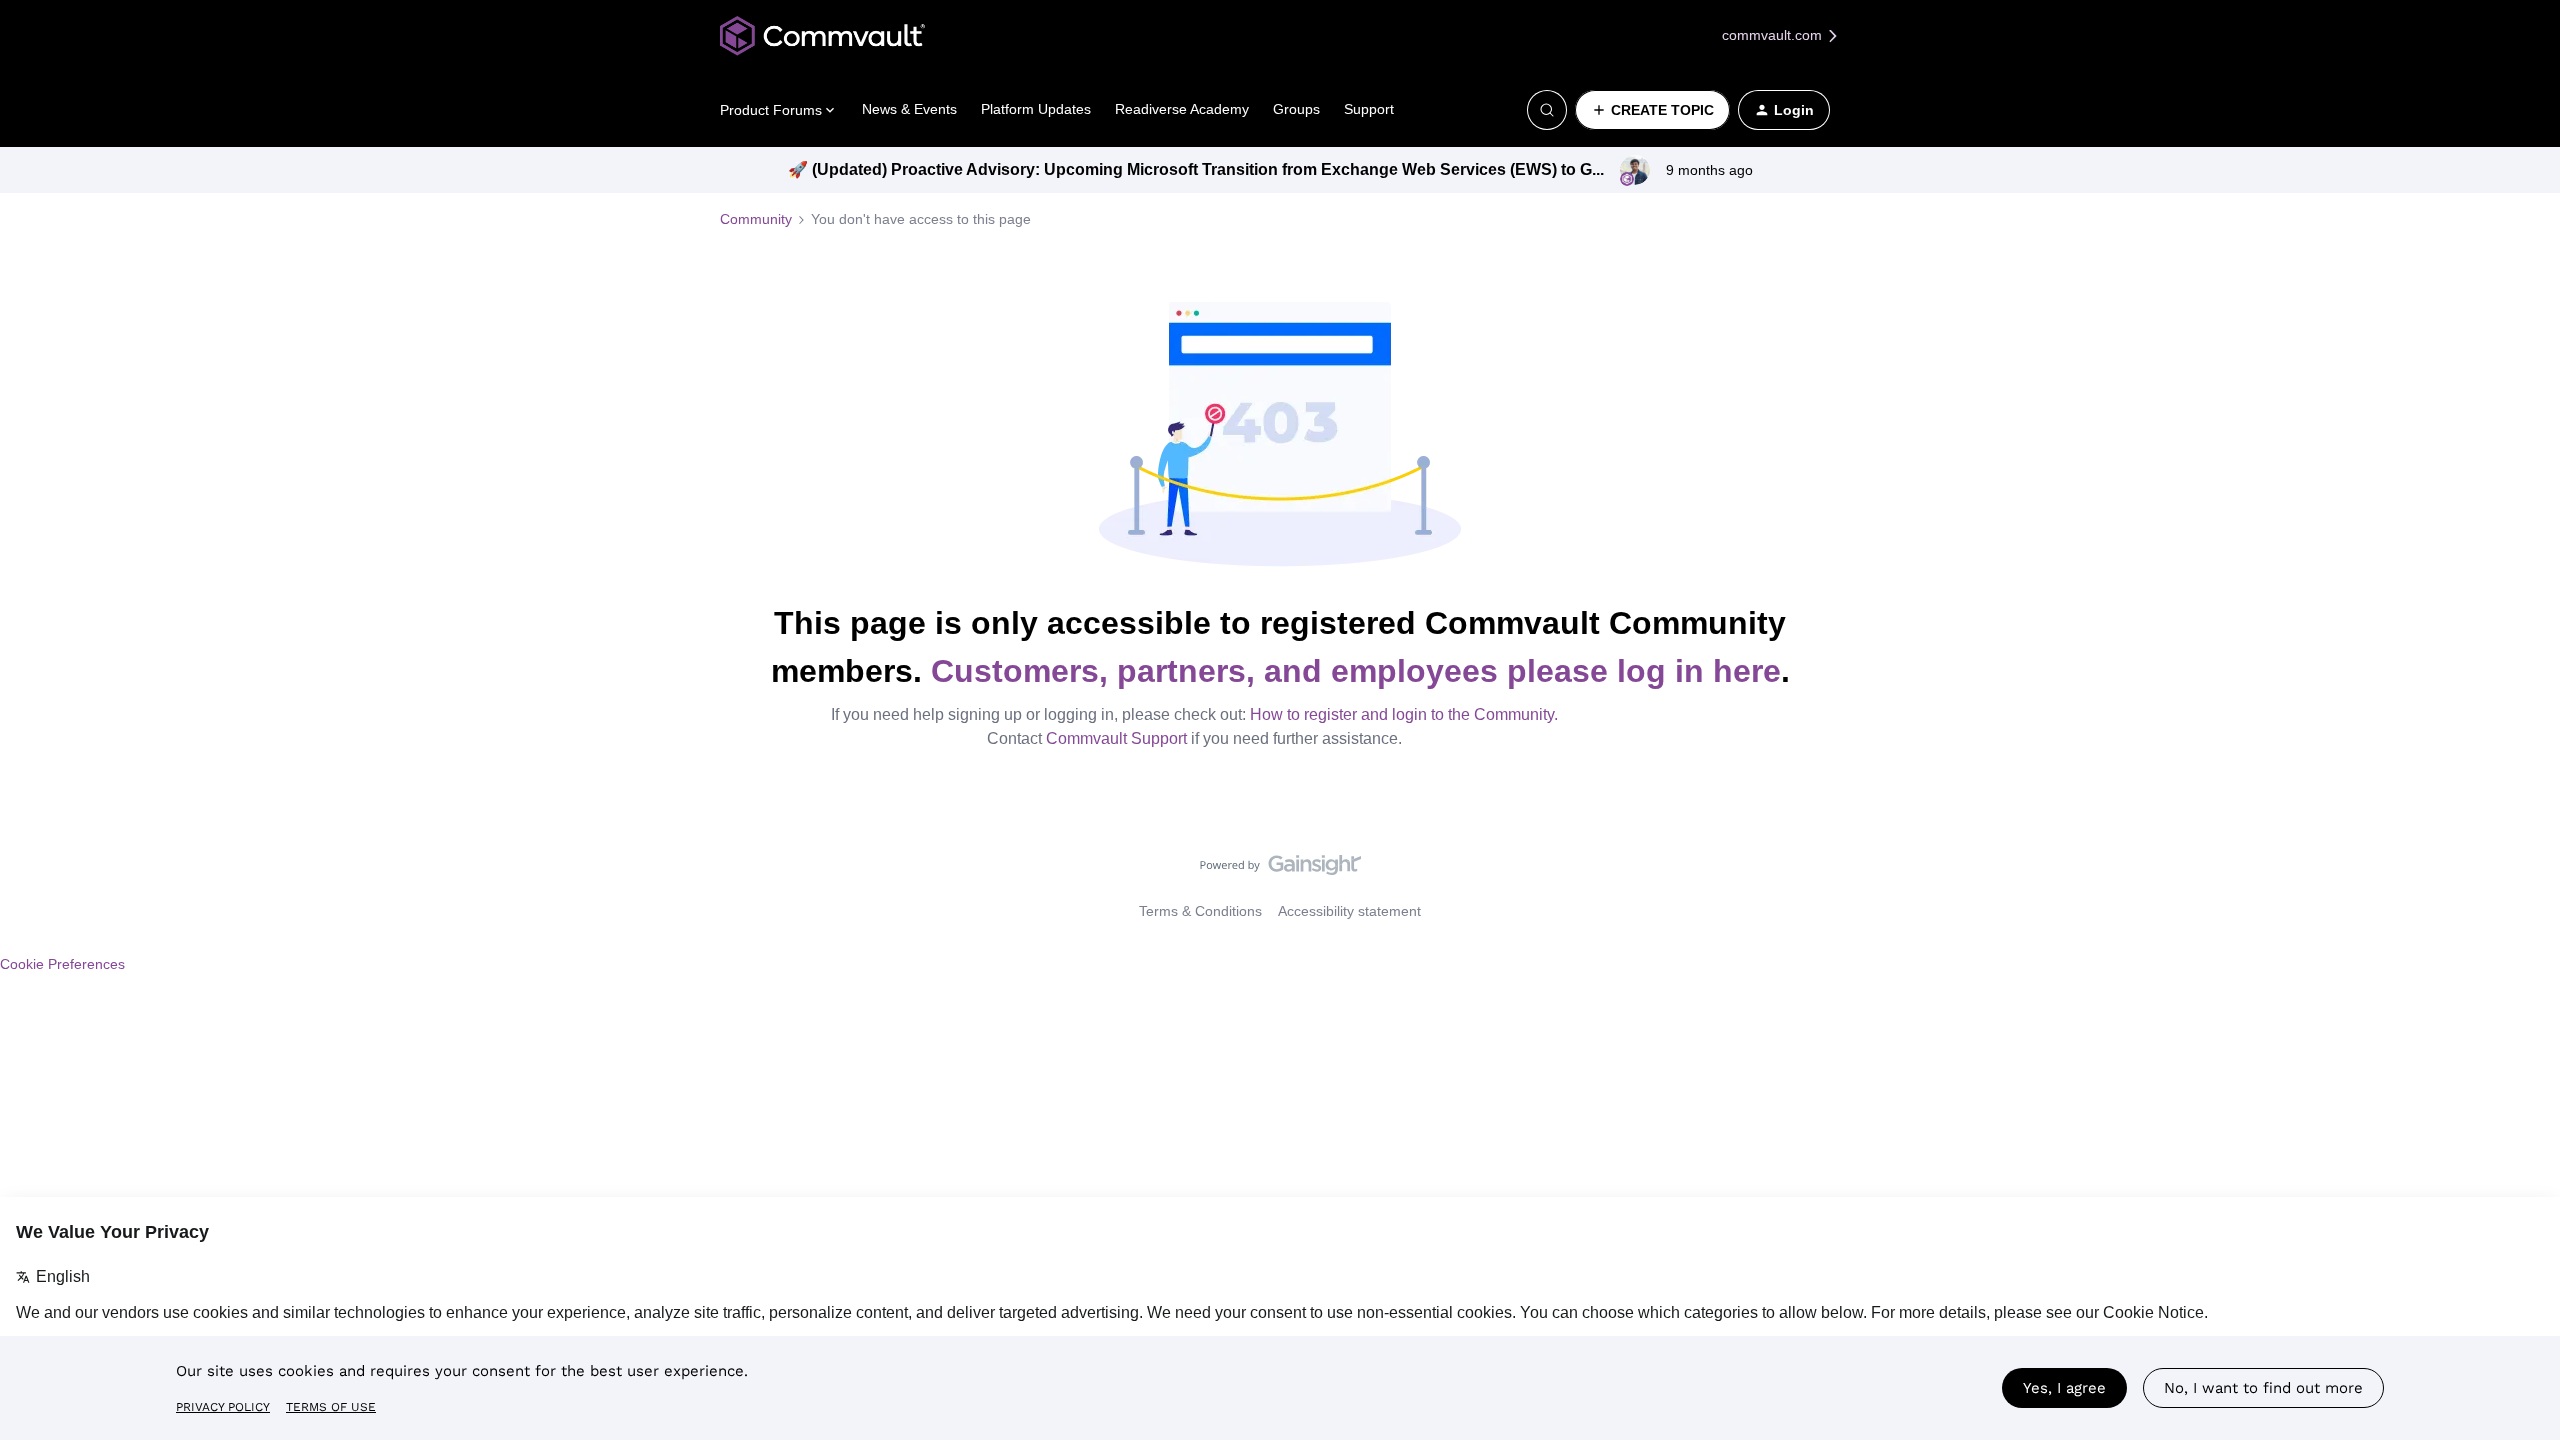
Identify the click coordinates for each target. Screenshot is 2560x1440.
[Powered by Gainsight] (1280, 870)
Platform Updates (1036, 109)
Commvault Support (1116, 738)
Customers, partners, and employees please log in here (1356, 671)
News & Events (909, 109)
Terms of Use (331, 1407)
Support (1369, 109)
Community (756, 219)
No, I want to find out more (2263, 1388)
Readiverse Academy (1182, 109)
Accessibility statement (1349, 911)
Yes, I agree (2064, 1388)
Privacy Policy (223, 1407)
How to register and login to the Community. (1404, 714)
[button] (1652, 110)
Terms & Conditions (1200, 911)
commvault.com (1774, 35)
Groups (1296, 109)
